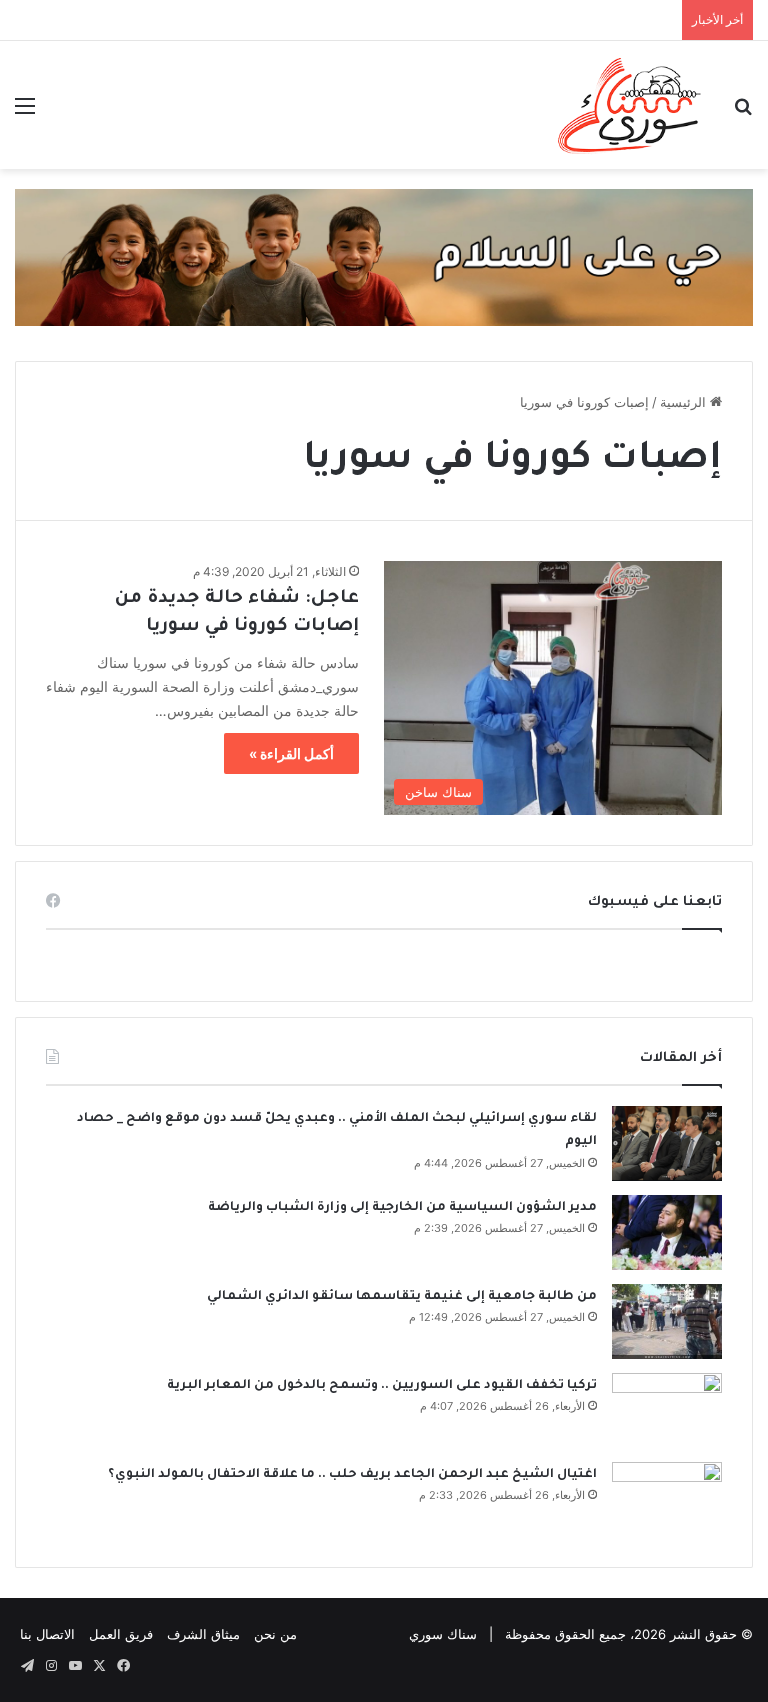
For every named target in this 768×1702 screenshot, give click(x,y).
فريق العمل (121, 1634)
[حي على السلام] (384, 256)
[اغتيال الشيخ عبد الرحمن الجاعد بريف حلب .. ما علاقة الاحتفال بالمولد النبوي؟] (667, 1499)
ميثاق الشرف (203, 1634)
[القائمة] (25, 112)
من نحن (275, 1634)
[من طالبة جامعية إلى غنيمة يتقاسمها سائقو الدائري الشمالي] (667, 1321)
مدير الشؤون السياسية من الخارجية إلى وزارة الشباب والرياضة (402, 1208)
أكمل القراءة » (291, 753)
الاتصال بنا (47, 1634)
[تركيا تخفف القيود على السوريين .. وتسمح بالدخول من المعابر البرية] (667, 1410)
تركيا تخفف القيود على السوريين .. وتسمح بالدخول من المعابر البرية (382, 1386)
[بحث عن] (743, 112)
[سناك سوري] (630, 105)
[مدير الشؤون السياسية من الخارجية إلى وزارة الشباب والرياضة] (667, 1232)
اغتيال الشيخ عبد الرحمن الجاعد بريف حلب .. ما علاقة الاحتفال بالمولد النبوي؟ (352, 1475)
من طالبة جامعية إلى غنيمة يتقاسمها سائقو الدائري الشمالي (402, 1297)
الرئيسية (685, 402)
